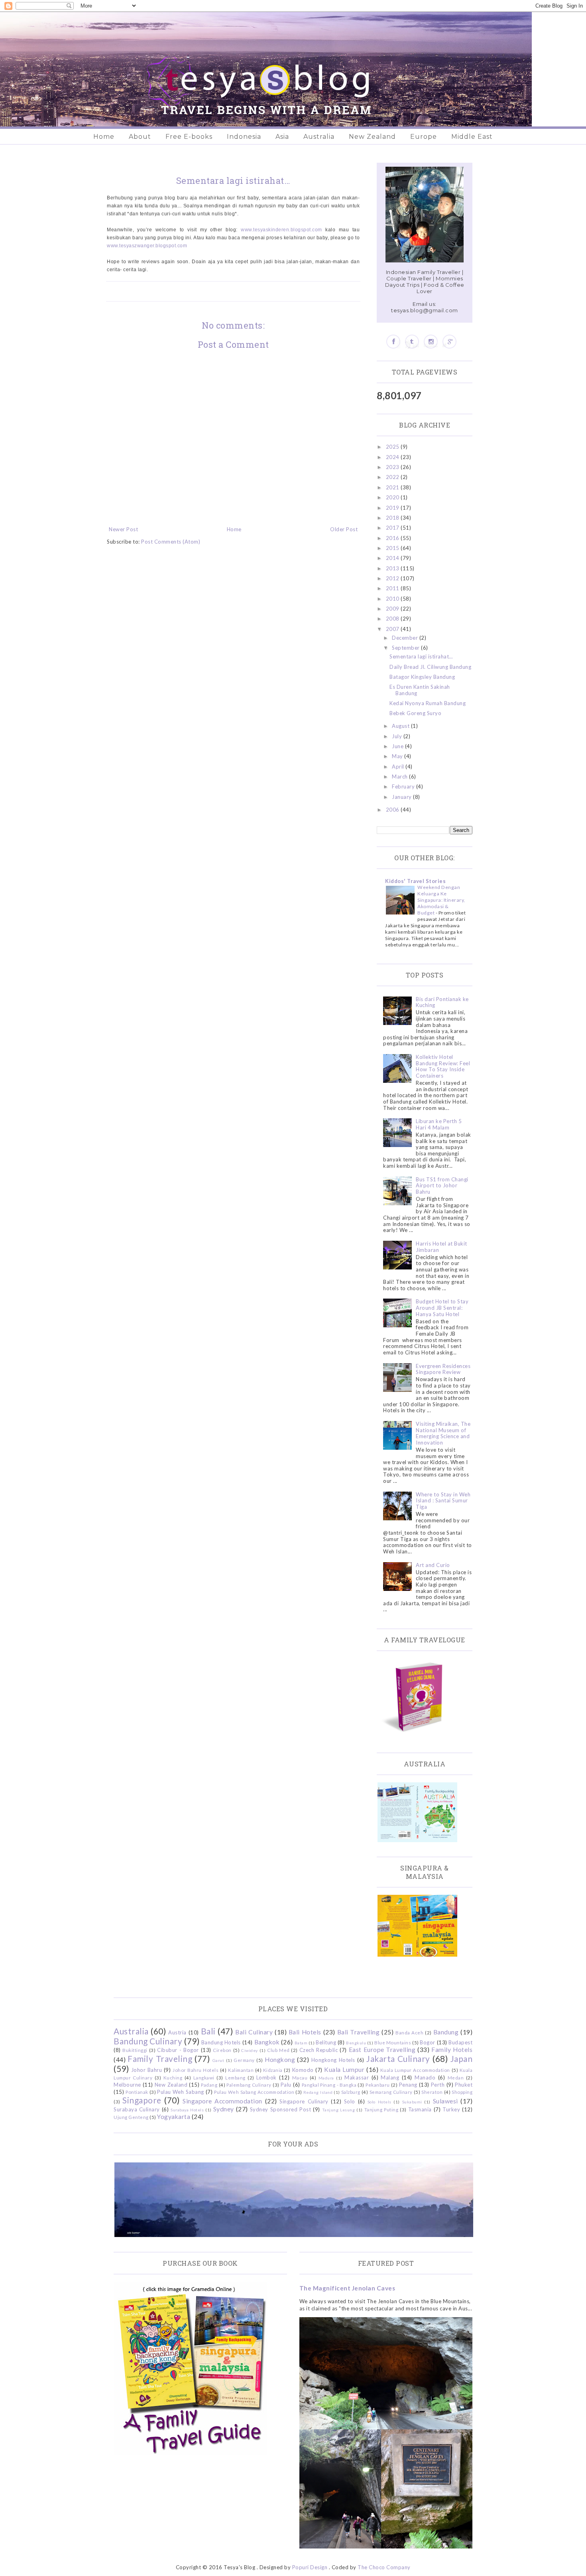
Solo (350, 2101)
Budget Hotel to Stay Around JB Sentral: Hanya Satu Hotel (442, 1308)
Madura (326, 2078)
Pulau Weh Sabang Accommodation (254, 2092)
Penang (408, 2085)
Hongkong (280, 2060)
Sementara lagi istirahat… (421, 656)
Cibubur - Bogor (178, 2050)
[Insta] (431, 342)
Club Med (278, 2050)
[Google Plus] (449, 342)
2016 (393, 538)
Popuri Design (310, 2567)
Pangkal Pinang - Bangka (329, 2085)
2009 (393, 609)
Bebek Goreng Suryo (415, 713)
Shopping (462, 2092)
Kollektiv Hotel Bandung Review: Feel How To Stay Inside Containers (443, 1066)
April (399, 767)
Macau (300, 2077)
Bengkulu (356, 2043)
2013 (393, 568)
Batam (301, 2043)
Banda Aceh (409, 2032)
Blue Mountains (393, 2042)
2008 (393, 619)
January (402, 797)
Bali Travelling (359, 2032)
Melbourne (127, 2085)
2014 (393, 558)
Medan (456, 2077)
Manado (425, 2077)
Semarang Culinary (391, 2092)
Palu (286, 2085)
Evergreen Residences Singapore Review (443, 1369)
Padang (209, 2085)
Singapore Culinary (304, 2101)
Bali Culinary (254, 2032)
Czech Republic (319, 2050)
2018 (393, 518)
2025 (393, 447)
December (406, 638)
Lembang (235, 2077)
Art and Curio (433, 1565)
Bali (208, 2031)
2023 (393, 467)
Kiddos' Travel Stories (415, 881)
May (398, 756)
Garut (218, 2060)
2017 (393, 528)
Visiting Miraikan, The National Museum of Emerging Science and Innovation (443, 1433)
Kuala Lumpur (344, 2069)
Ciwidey (250, 2050)
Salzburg (351, 2092)
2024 (393, 457)
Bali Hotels (305, 2032)
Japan (462, 2059)
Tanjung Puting (381, 2109)
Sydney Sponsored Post (280, 2109)
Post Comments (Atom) (171, 542)
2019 (393, 508)
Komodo (303, 2070)
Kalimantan (241, 2070)
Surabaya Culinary (137, 2109)
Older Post (344, 529)
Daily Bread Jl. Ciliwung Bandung (430, 667)
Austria (177, 2032)
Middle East (472, 137)
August (401, 726)
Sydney (224, 2109)
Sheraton (432, 2092)
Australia (319, 137)
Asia (282, 137)
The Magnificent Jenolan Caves (347, 2288)
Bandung (446, 2032)
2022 (393, 477)
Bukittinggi (135, 2050)
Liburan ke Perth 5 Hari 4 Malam (439, 1124)
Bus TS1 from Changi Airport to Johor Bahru (442, 1186)
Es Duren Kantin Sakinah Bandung (420, 690)
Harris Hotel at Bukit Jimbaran (441, 1247)
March (400, 777)
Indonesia (244, 137)
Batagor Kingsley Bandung (422, 677)
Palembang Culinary (249, 2085)
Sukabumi (412, 2102)
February (404, 786)
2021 (393, 487)
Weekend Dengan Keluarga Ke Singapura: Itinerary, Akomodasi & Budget (441, 900)
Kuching (173, 2077)
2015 (393, 548)
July (398, 736)
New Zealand (372, 137)
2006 (393, 810)
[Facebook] (393, 342)
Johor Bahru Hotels (196, 2070)
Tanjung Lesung (338, 2110)
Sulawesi (445, 2101)
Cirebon (222, 2050)
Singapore (142, 2100)
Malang (390, 2077)
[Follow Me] (412, 342)
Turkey (451, 2109)
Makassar (357, 2077)
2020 (393, 497)
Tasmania (420, 2109)
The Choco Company (384, 2567)
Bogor (428, 2042)
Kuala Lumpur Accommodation (415, 2070)
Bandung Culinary (148, 2041)
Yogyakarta (174, 2117)
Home (104, 137)
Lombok (266, 2077)
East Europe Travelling (382, 2050)
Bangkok (267, 2042)
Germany (244, 2060)
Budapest (460, 2042)
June (398, 746)
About (140, 137)
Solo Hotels (380, 2102)
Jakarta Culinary (398, 2059)
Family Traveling (160, 2059)
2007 (393, 629)
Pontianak (137, 2092)
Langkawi (204, 2077)
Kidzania (273, 2070)
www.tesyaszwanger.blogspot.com (147, 246)
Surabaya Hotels (187, 2110)
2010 (393, 599)
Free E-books (189, 137)
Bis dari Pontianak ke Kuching (442, 1002)
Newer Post (123, 529)
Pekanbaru (378, 2085)
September (406, 648)
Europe (424, 137)
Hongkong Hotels (333, 2060)
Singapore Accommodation (222, 2101)
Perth (438, 2085)
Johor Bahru (147, 2070)
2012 (393, 578)
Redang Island (318, 2092)
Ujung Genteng (131, 2117)
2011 (393, 588)
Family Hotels (452, 2050)
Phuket (464, 2085)
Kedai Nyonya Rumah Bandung (428, 703)
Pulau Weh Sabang (180, 2092)
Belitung (326, 2042)
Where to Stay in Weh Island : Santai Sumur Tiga (443, 1501)
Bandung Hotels (221, 2042)
